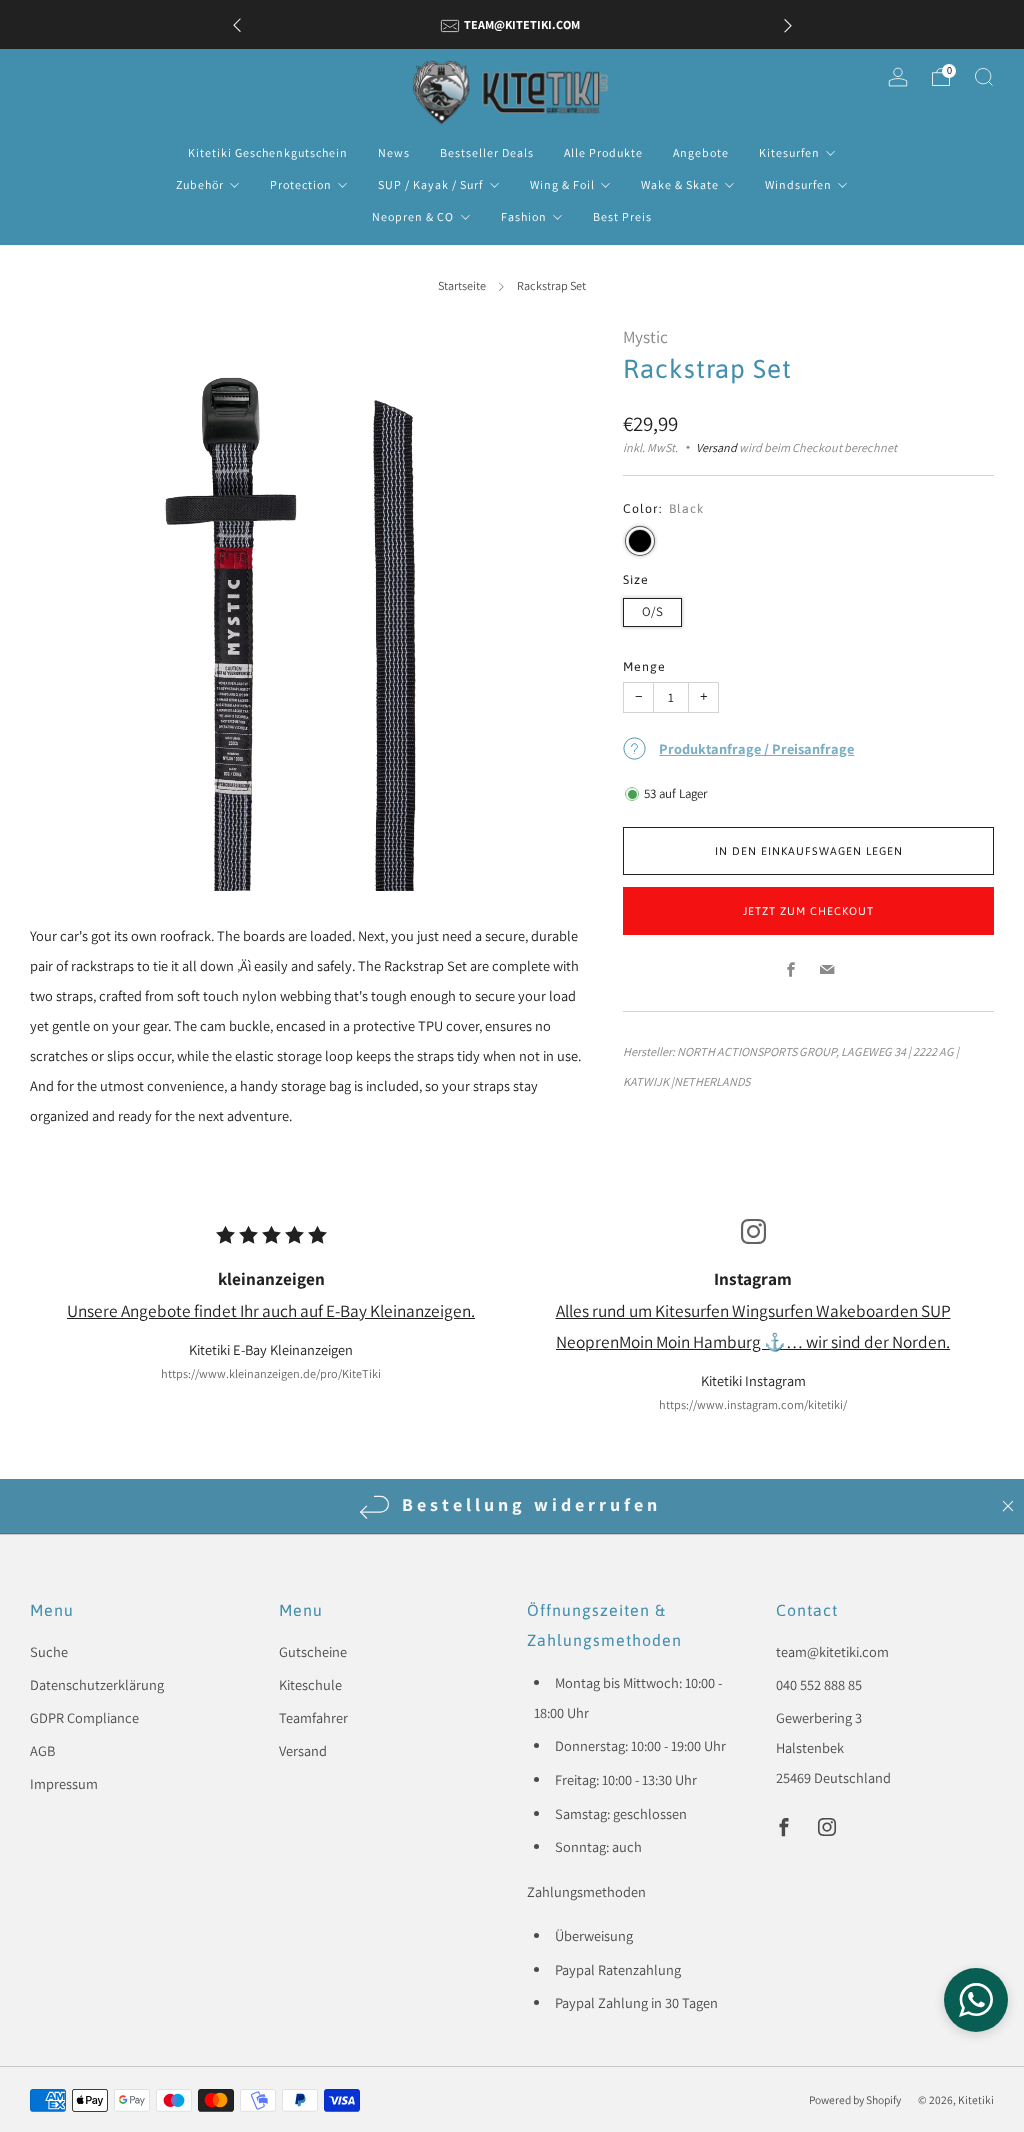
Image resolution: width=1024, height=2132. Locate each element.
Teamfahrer (313, 1717)
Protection (301, 184)
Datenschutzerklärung (97, 1684)
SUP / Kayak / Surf (430, 184)
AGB (42, 1750)
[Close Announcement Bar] (1008, 1506)
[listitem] (512, 24)
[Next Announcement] (788, 24)
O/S (652, 611)
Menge (644, 666)
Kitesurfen (789, 152)
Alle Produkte (603, 152)
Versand (716, 448)
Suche (49, 1651)
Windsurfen (798, 184)
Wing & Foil (562, 184)
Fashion (524, 216)
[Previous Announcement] (237, 24)
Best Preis (622, 216)
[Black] (640, 541)
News (394, 152)
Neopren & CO (413, 216)
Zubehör (200, 184)
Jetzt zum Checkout (808, 911)
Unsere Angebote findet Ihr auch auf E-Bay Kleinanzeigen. (271, 1310)
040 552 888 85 (819, 1684)
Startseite (462, 286)
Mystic (645, 336)
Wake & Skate (680, 184)
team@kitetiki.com (832, 1651)
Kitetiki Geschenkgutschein (268, 152)
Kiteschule (310, 1684)
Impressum (64, 1783)
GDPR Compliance (84, 1717)
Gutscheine (313, 1651)
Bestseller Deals (487, 152)
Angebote (701, 152)
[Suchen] (984, 77)
